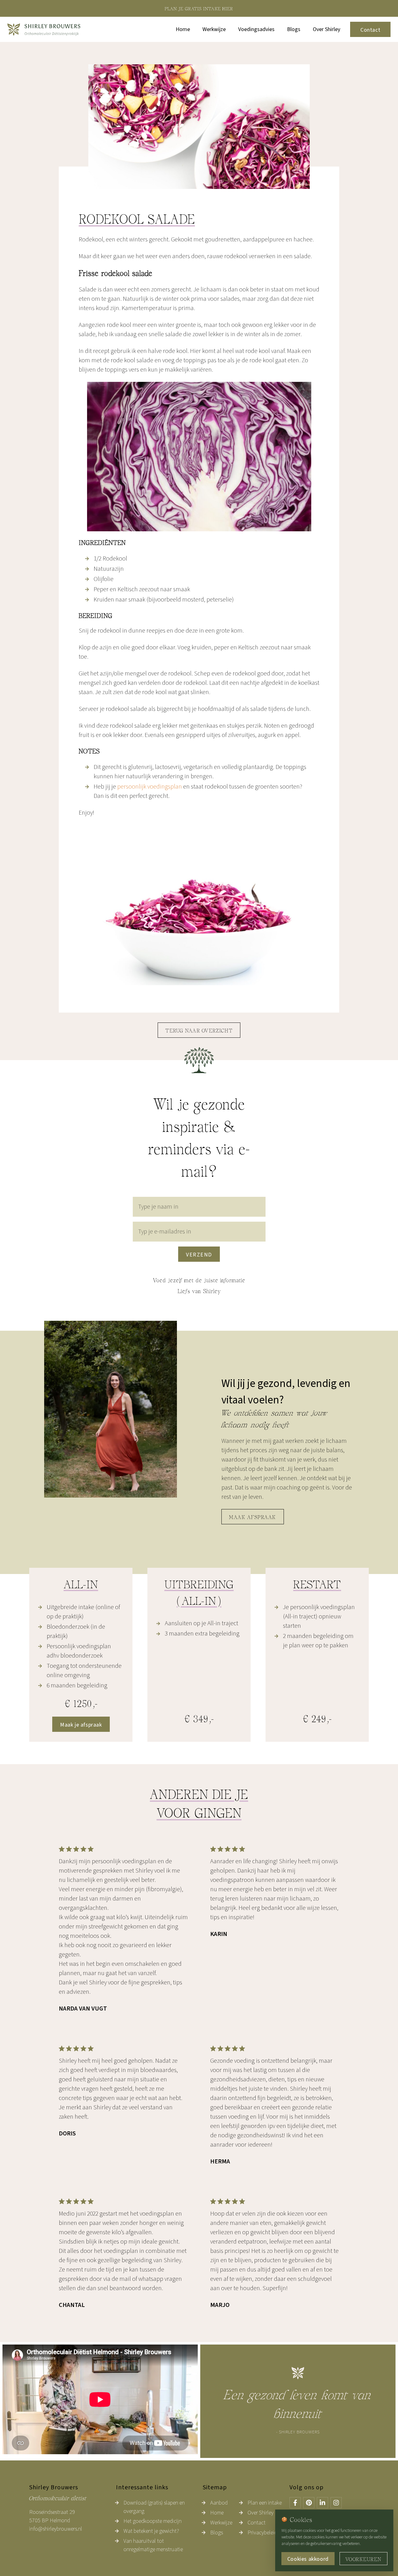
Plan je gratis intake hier (199, 9)
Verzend (199, 1255)
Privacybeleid (262, 2533)
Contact (370, 30)
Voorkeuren (363, 2560)
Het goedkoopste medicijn (153, 2521)
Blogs (294, 29)
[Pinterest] (309, 2503)
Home (183, 29)
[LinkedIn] (322, 2503)
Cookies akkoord (308, 2559)
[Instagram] (336, 2503)
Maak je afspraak (81, 1725)
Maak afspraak (253, 1518)
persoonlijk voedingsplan (150, 787)
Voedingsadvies (256, 29)
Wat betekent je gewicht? (151, 2531)
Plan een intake (265, 2503)
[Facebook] (295, 2503)
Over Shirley (326, 29)
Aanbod (219, 2503)
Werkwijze (214, 29)
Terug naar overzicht (199, 1031)
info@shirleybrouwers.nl (56, 2529)
